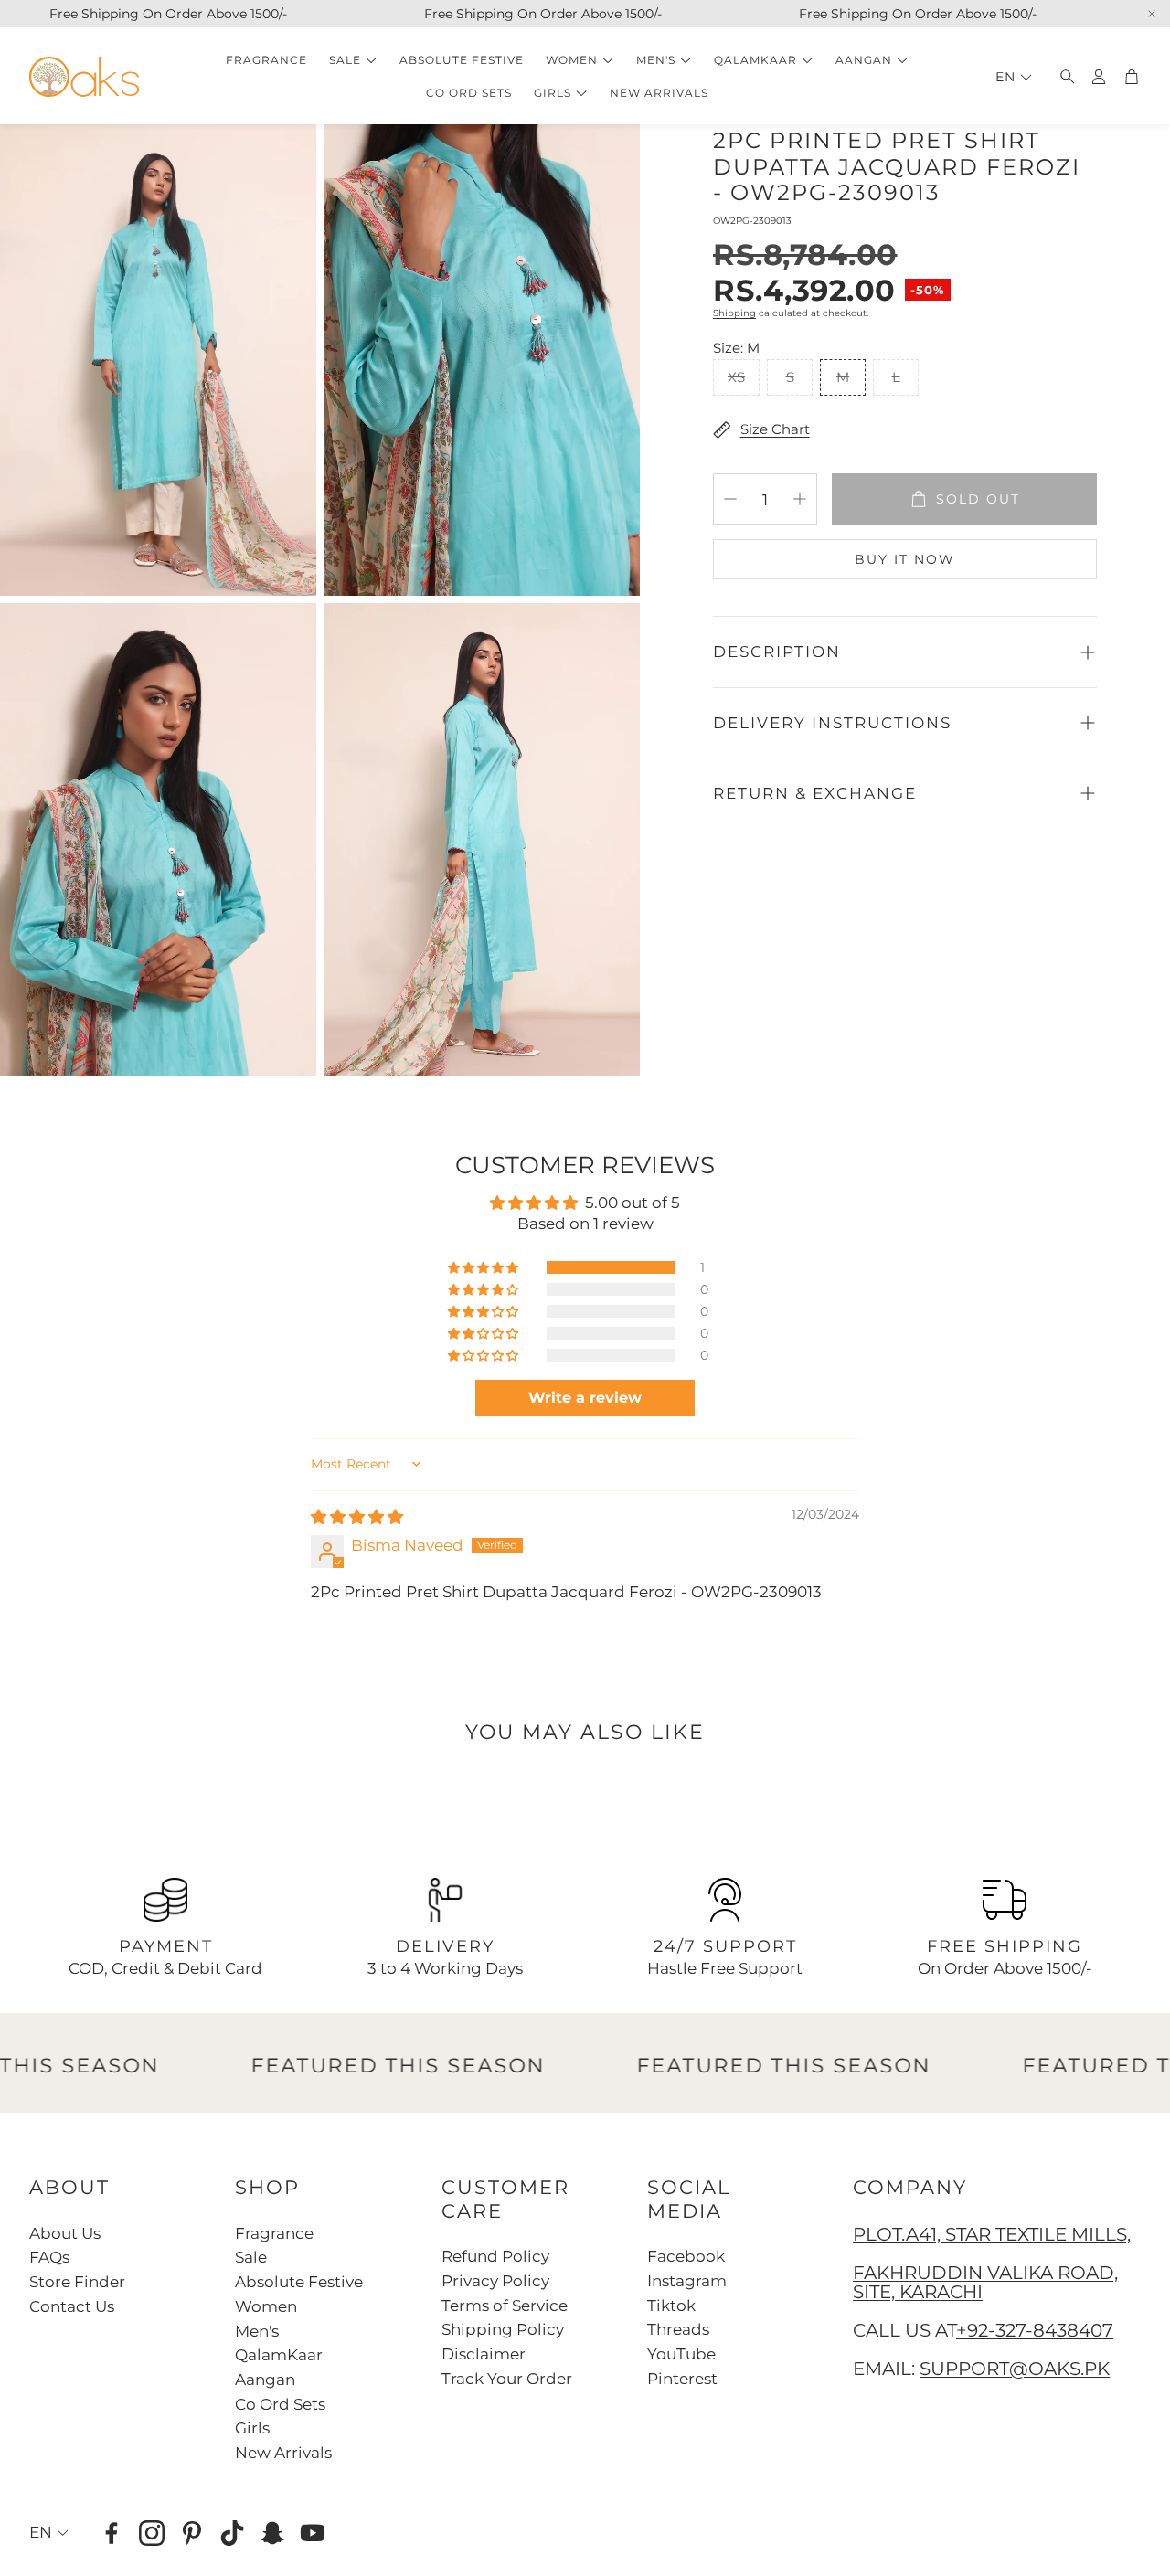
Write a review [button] (585, 1398)
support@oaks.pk (1015, 2369)
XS (736, 377)
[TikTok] (232, 2533)
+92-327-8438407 (1035, 2330)
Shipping (734, 313)
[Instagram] (152, 2533)
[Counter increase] (800, 499)
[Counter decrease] (730, 499)
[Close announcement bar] (1152, 14)
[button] (1062, 77)
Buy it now (905, 559)
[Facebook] (112, 2533)
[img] (357, 1517)
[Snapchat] (272, 2533)
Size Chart (775, 429)
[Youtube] (313, 2533)
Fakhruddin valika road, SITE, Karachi (985, 2283)
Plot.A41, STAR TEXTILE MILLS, (992, 2234)
